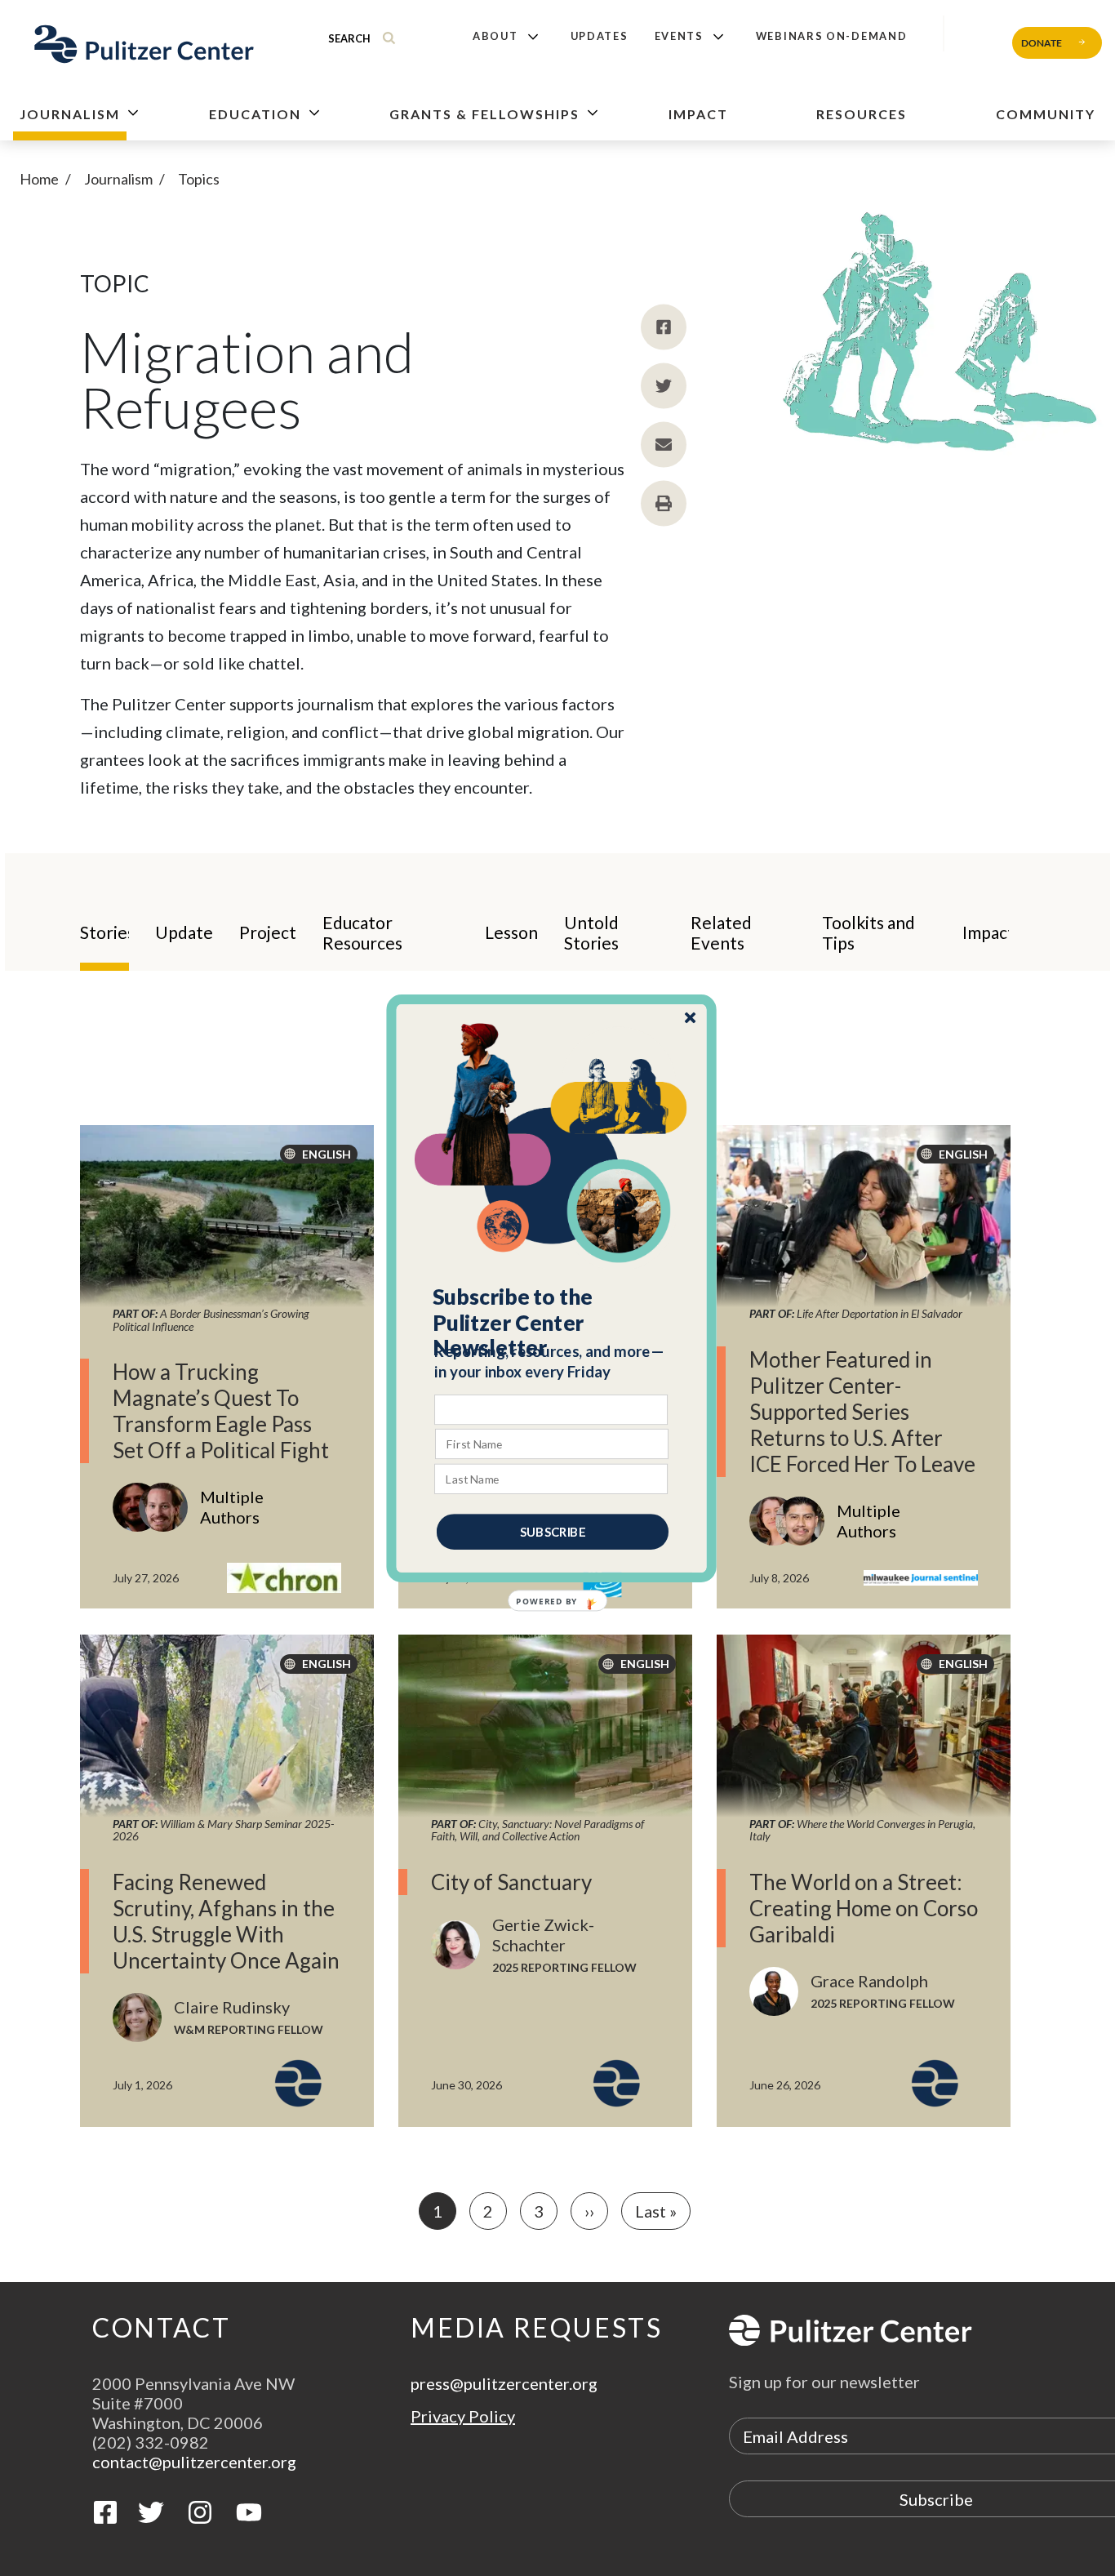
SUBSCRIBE (553, 1531)
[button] (552, 1322)
